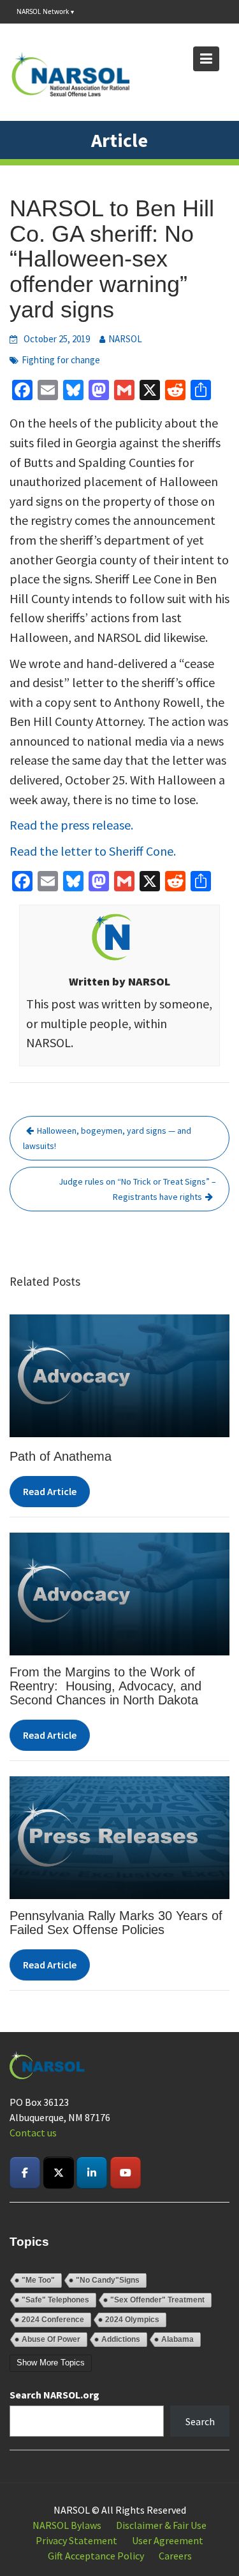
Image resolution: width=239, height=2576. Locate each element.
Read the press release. (71, 825)
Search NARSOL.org (54, 2395)
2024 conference (53, 2320)
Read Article (50, 1491)
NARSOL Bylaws (67, 2525)
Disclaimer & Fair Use (161, 2525)
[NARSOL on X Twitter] (59, 2173)
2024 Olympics (132, 2320)
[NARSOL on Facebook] (25, 2173)
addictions (121, 2339)
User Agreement (168, 2540)
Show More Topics (51, 2363)
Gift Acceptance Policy (96, 2556)
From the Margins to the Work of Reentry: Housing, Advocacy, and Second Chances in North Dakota (105, 1686)
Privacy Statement (76, 2540)
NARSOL (125, 339)
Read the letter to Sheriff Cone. (93, 851)
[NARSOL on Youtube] (126, 2173)
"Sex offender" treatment (157, 2300)
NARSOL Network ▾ (45, 11)
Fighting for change (61, 360)
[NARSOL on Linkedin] (92, 2173)
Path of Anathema (61, 1456)
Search (200, 2421)
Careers (175, 2556)
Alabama (177, 2339)
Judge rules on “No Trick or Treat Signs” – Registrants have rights (137, 1189)
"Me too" (38, 2280)
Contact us (33, 2133)
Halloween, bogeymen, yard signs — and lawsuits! (107, 1138)
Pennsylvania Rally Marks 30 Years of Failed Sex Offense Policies (116, 1923)
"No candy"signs (108, 2280)
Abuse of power (51, 2339)
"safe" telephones (55, 2300)
